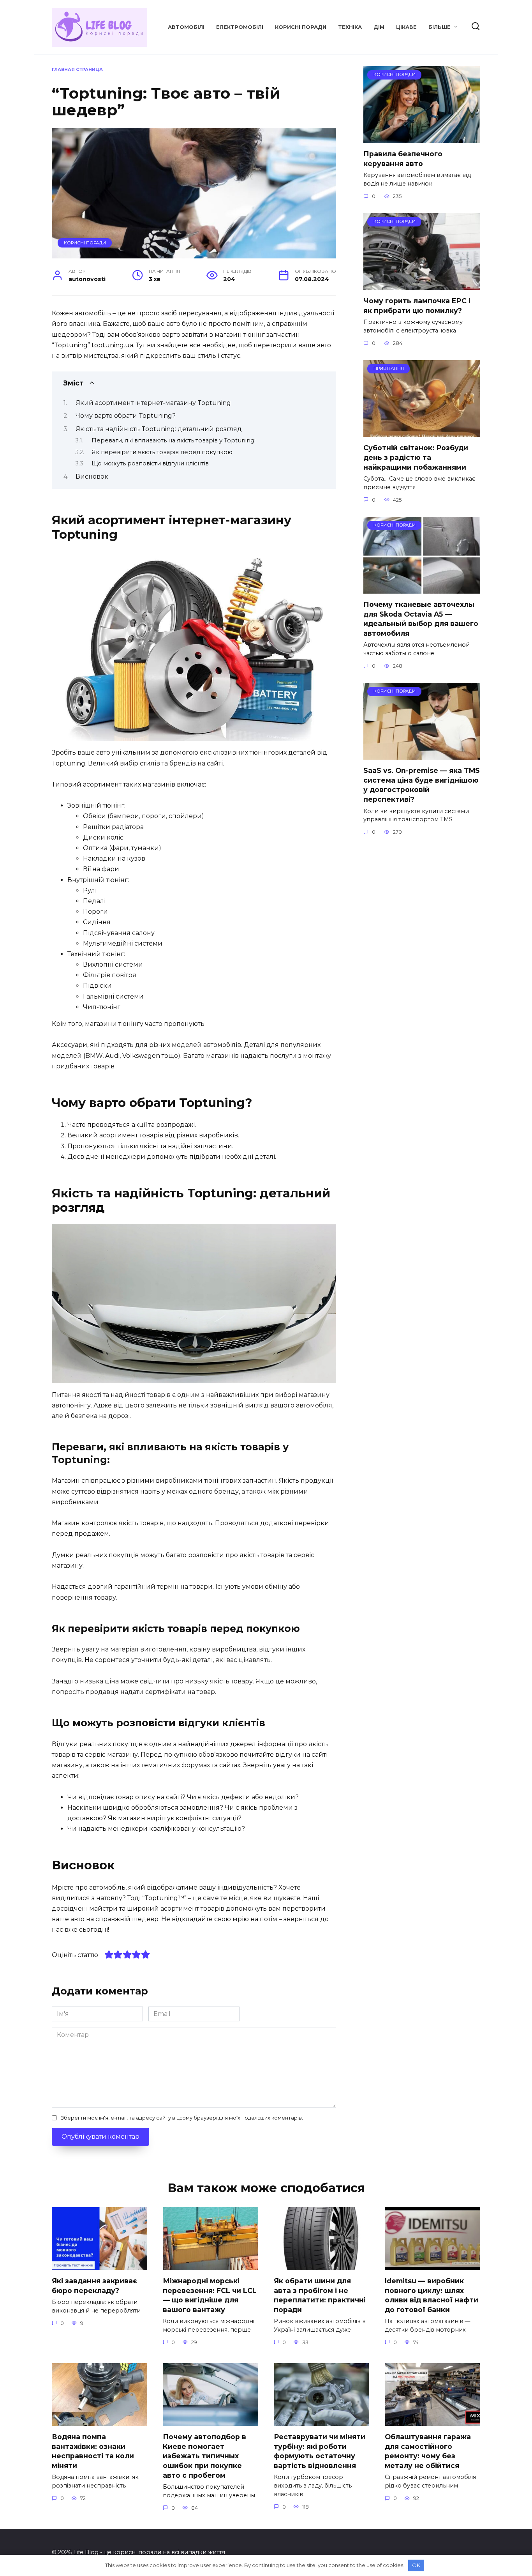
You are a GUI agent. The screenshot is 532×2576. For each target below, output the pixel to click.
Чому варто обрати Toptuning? (126, 416)
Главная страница (77, 69)
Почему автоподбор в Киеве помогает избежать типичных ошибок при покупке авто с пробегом (204, 2456)
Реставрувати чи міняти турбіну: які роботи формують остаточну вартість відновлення (320, 2451)
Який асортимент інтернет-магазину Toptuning (153, 403)
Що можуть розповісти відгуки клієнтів (150, 463)
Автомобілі (186, 27)
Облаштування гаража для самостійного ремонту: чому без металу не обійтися (428, 2451)
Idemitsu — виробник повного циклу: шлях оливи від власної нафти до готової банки (432, 2295)
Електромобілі (240, 27)
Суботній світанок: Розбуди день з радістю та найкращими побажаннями (416, 457)
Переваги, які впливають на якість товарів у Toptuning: (174, 440)
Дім (379, 27)
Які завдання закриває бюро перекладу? (94, 2286)
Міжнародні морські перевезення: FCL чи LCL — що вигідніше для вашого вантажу (210, 2295)
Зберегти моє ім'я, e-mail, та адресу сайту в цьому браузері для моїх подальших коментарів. (182, 2118)
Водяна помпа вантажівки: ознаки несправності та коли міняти (93, 2451)
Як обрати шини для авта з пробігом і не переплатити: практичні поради (320, 2295)
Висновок (92, 476)
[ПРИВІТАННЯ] (422, 432)
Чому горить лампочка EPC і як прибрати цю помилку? (417, 306)
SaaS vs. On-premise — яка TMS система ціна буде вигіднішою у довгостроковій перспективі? (422, 785)
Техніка (350, 27)
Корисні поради (301, 27)
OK (416, 2565)
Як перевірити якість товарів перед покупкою (162, 452)
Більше (440, 27)
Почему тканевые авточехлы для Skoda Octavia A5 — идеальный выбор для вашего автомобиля (421, 619)
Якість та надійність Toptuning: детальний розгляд (159, 429)
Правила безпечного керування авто (403, 159)
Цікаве (406, 27)
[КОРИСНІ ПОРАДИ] (422, 138)
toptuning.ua (112, 345)
